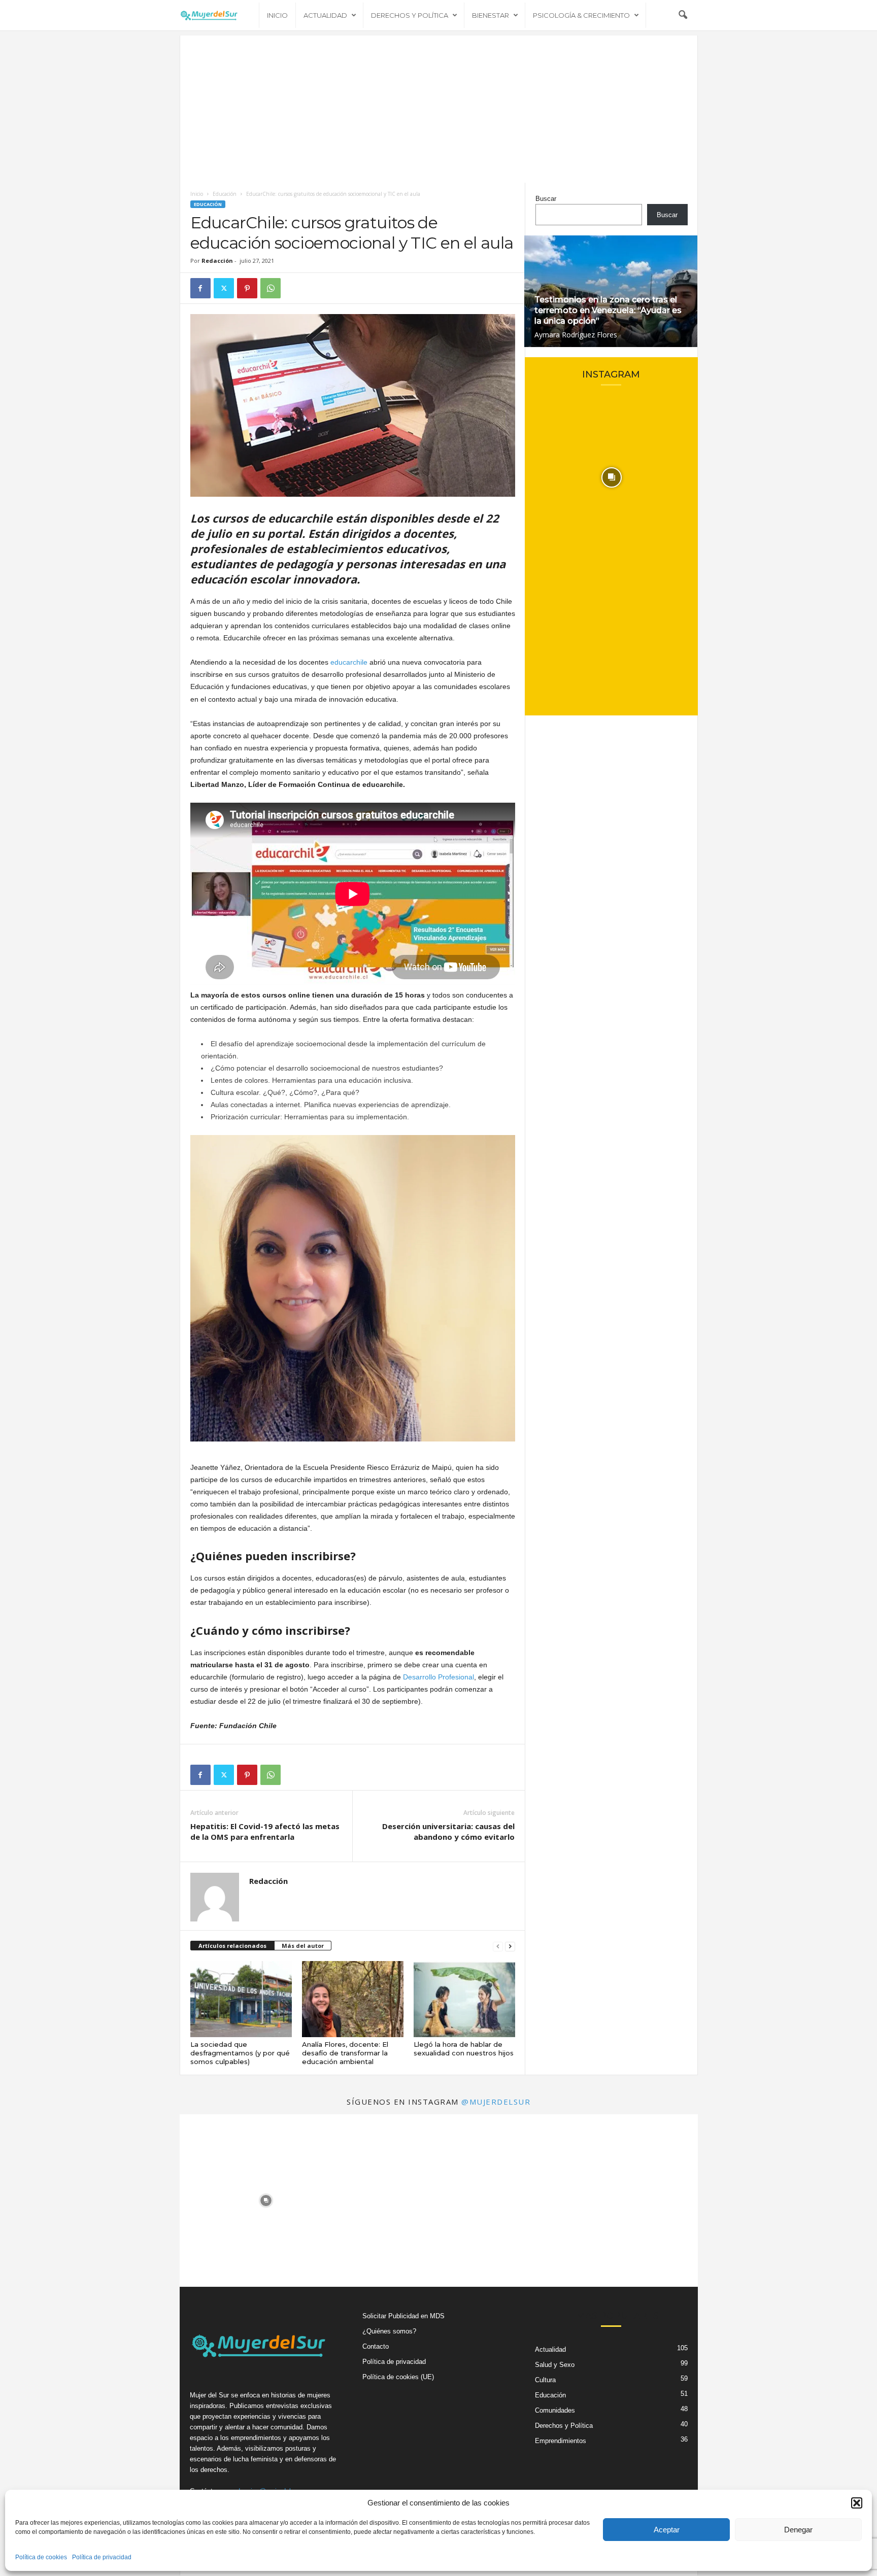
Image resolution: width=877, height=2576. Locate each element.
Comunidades (555, 2410)
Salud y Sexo (555, 2365)
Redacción (217, 261)
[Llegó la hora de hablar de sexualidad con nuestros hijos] (464, 1999)
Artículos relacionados (232, 1946)
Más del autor (303, 1946)
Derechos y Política (410, 15)
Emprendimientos (561, 2441)
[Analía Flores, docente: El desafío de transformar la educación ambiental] (353, 1999)
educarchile (349, 662)
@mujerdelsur (496, 2102)
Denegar (798, 2530)
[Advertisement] (439, 107)
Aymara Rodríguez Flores (576, 335)
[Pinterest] (247, 288)
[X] (224, 288)
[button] (857, 2503)
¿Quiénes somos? (389, 2331)
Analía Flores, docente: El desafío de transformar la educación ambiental (345, 2053)
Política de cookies (41, 2557)
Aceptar (667, 2530)
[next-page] (510, 1946)
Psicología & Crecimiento (581, 15)
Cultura (545, 2380)
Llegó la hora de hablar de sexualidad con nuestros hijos (464, 2049)
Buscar (546, 199)
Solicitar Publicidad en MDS (403, 2316)
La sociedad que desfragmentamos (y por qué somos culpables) (240, 2053)
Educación (225, 194)
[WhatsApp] (271, 288)
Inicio (277, 15)
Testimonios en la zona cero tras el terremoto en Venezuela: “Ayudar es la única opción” (608, 310)
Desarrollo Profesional (438, 1677)
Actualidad (325, 15)
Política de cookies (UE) (398, 2377)
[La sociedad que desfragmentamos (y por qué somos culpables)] (241, 1999)
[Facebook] (200, 288)
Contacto (376, 2346)
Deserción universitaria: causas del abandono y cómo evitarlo (448, 1831)
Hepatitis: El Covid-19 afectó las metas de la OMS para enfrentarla (265, 1831)
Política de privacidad (102, 2557)
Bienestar (491, 15)
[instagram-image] (612, 477)
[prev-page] (498, 1946)
